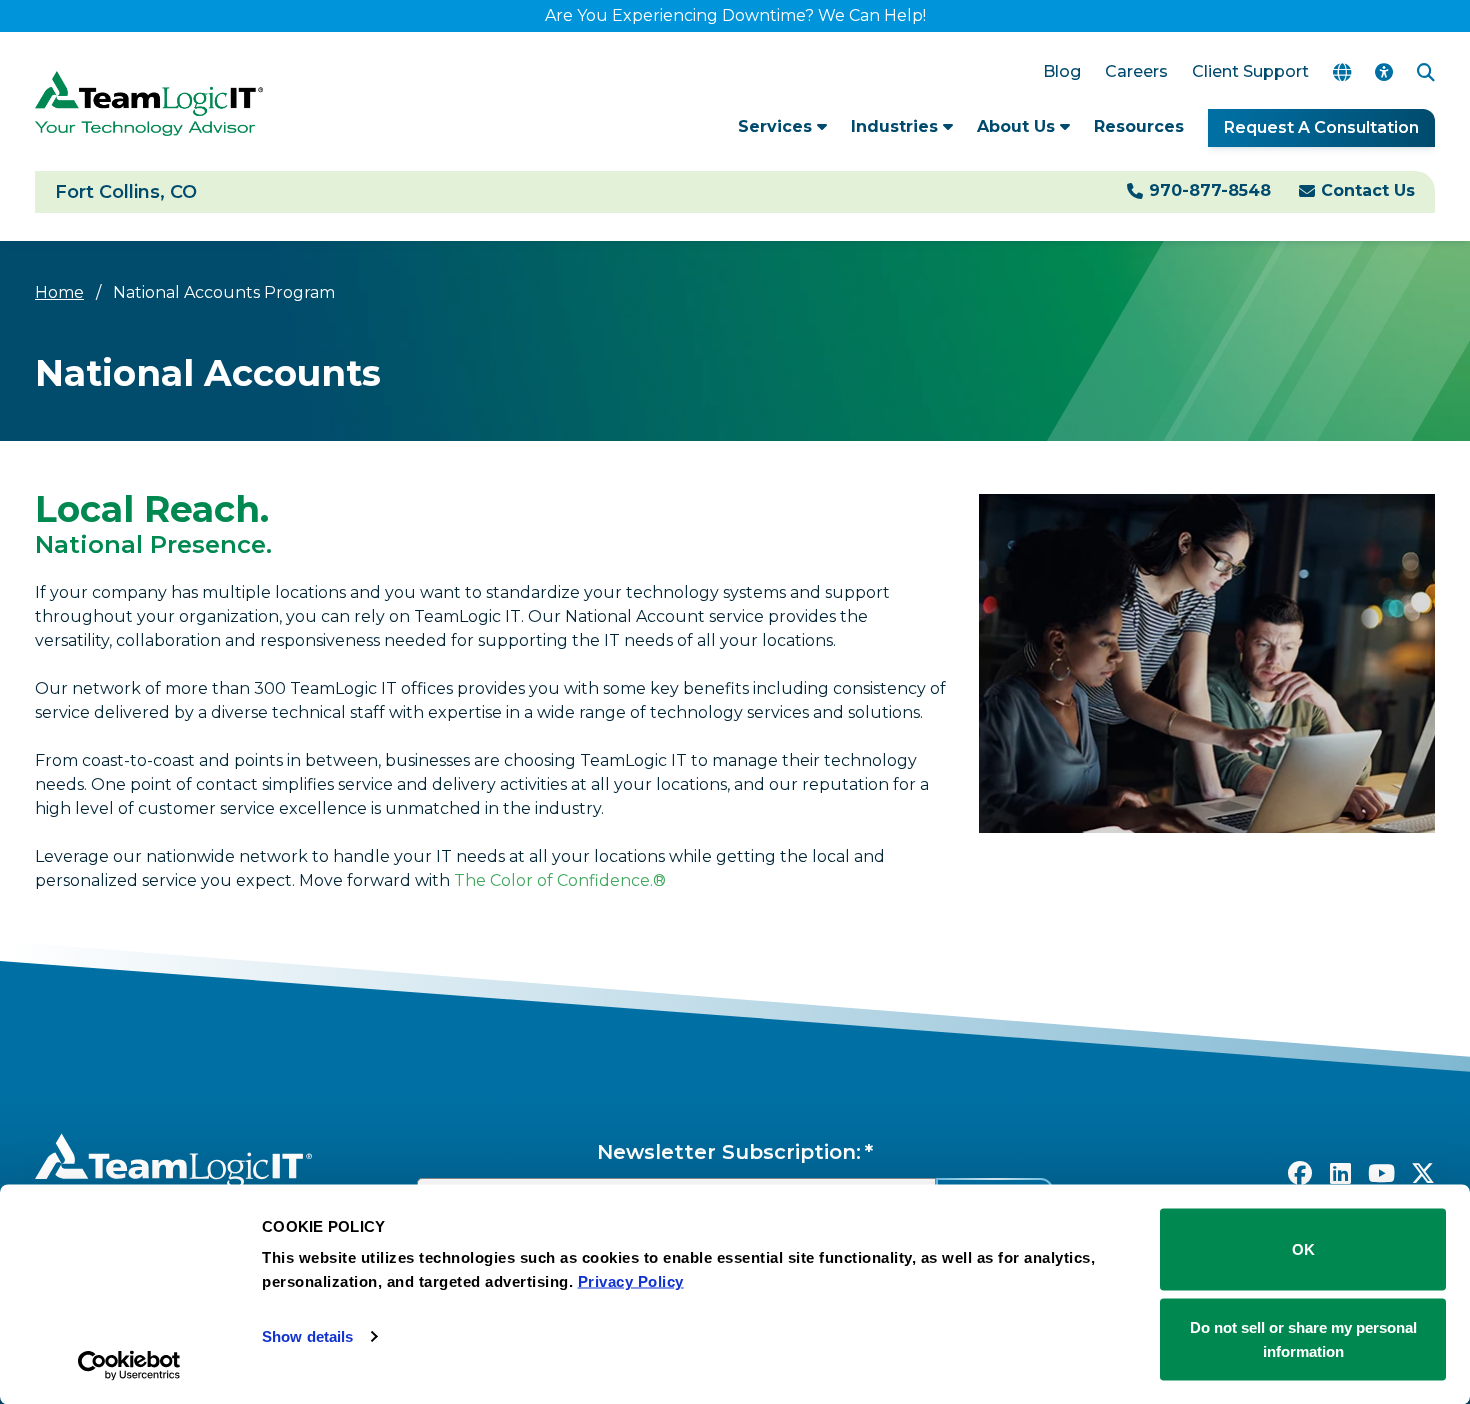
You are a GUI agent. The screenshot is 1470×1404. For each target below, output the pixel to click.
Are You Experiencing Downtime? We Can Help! (735, 15)
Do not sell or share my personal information (1303, 1338)
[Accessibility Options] (1384, 72)
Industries (897, 126)
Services (777, 126)
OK (1303, 1249)
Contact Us (1368, 190)
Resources (1139, 126)
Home (59, 292)
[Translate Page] (1342, 72)
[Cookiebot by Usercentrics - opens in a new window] (129, 1365)
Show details (307, 1336)
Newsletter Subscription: (729, 1152)
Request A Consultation (1321, 127)
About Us (1018, 126)
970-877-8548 (1210, 190)
